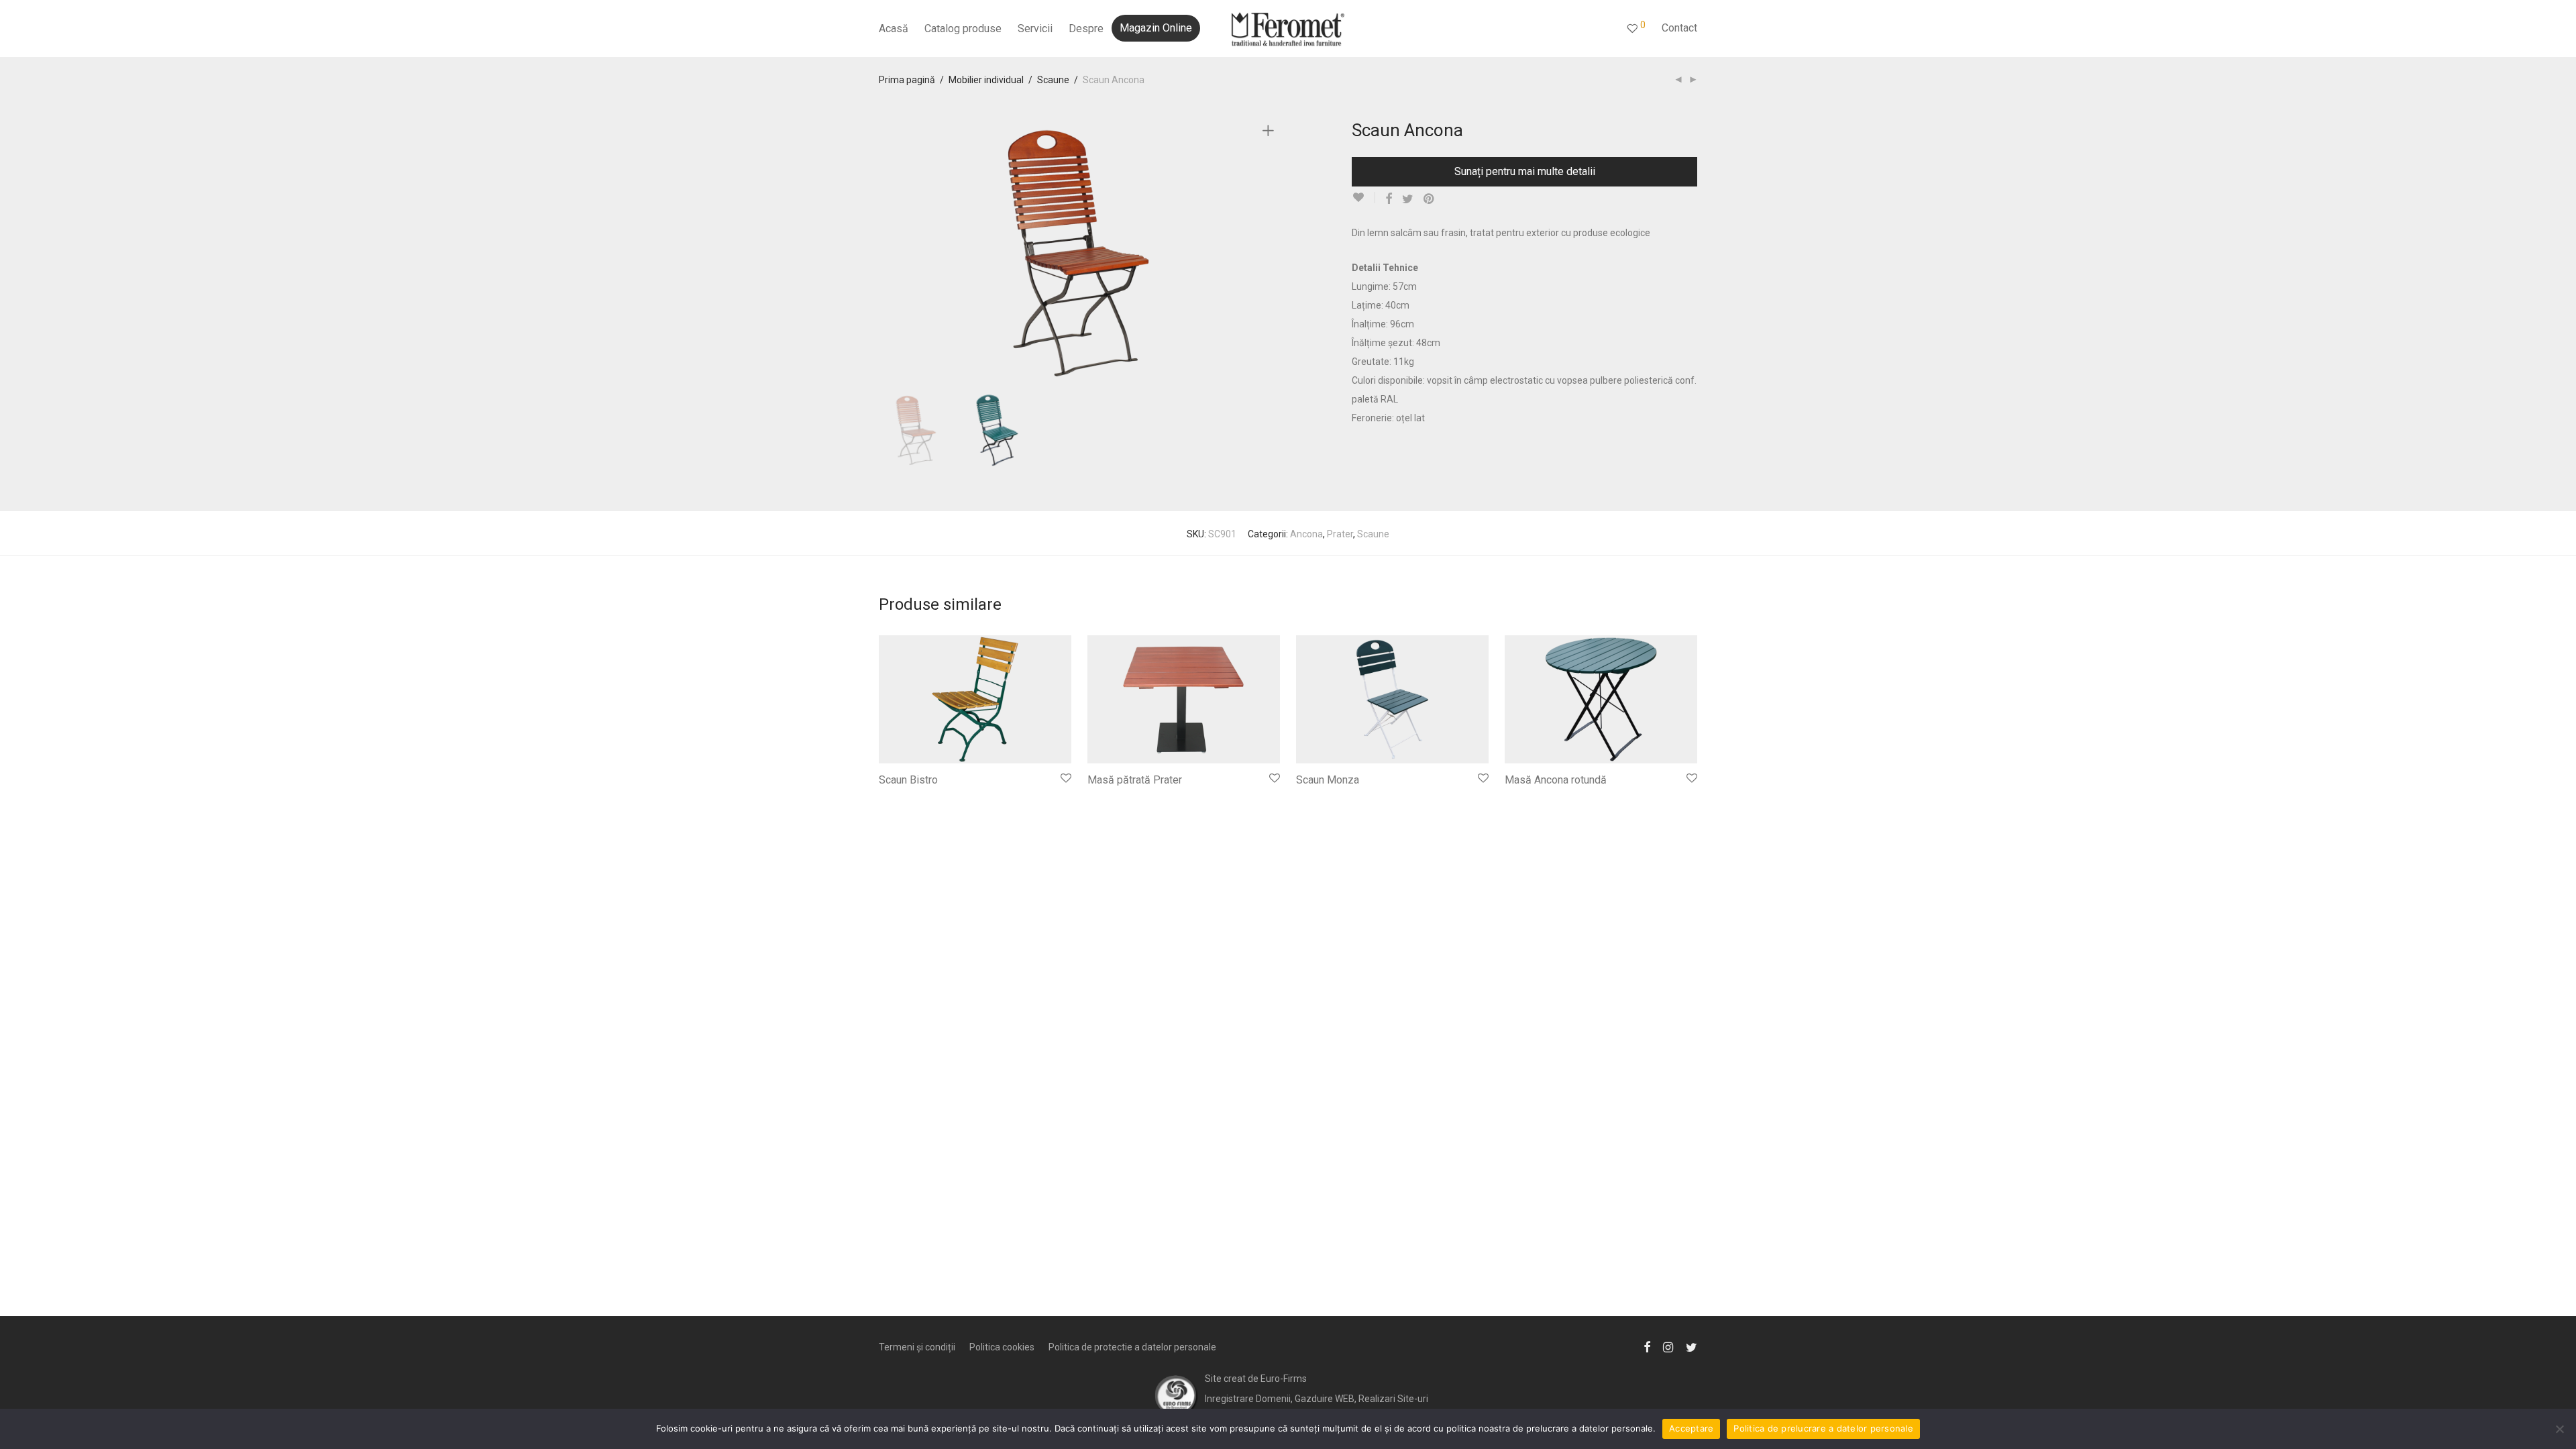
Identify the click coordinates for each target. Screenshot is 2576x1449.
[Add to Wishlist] (1363, 198)
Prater (1340, 534)
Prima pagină (907, 80)
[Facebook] (1647, 1346)
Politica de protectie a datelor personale (1132, 1347)
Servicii (1035, 29)
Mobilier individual (986, 80)
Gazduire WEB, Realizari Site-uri (1361, 1399)
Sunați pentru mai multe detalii (1525, 171)
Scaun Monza (1328, 780)
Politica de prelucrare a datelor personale (1823, 1428)
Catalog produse (963, 29)
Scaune (1053, 80)
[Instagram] (1668, 1346)
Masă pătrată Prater (1135, 780)
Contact (1679, 28)
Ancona (1306, 534)
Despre (1086, 29)
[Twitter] (1692, 1346)
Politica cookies (1002, 1347)
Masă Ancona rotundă (1556, 780)
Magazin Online (1156, 28)
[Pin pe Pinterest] (1430, 199)
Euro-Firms (1284, 1379)
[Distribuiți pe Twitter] (1408, 199)
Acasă (894, 29)
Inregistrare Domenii (1248, 1399)
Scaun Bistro (908, 780)
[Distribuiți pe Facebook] (1389, 199)
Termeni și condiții (917, 1347)
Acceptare (1691, 1428)
